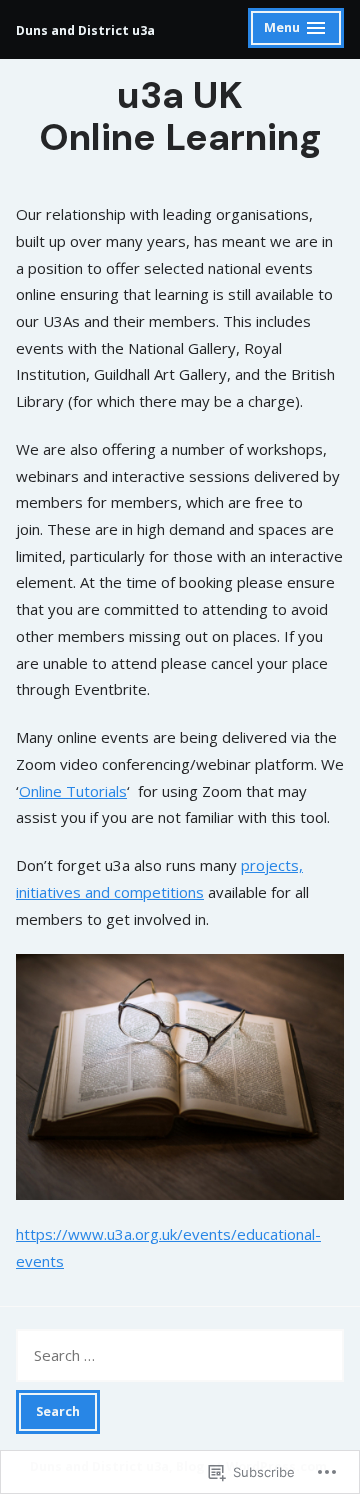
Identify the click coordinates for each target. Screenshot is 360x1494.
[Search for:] (180, 1355)
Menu (295, 30)
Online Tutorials (73, 791)
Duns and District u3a (85, 30)
